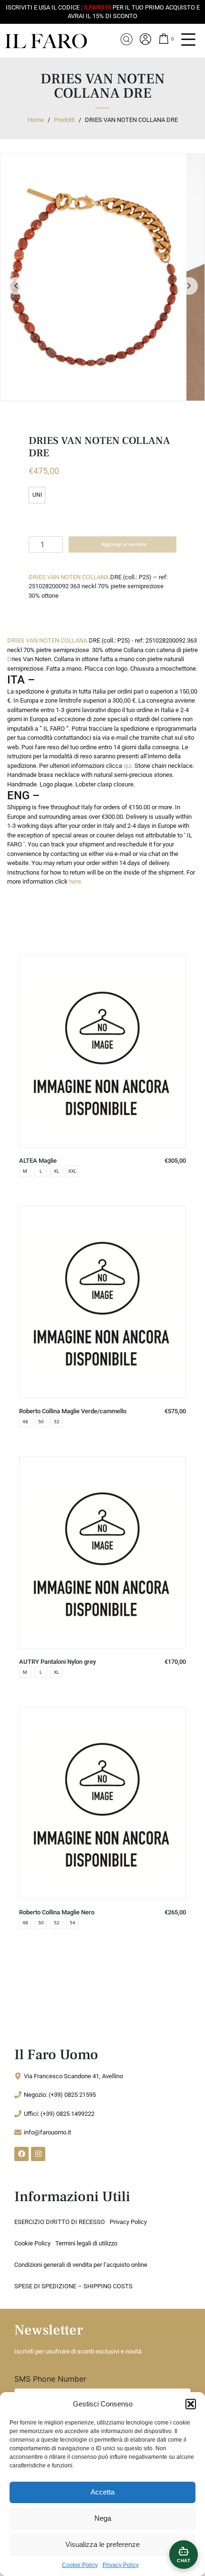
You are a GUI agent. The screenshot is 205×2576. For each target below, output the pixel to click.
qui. (128, 766)
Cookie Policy (80, 2565)
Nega (103, 2518)
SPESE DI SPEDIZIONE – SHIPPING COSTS (73, 2286)
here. (76, 881)
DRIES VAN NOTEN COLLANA (69, 577)
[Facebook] (21, 2154)
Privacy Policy (121, 2565)
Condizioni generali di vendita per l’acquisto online (81, 2265)
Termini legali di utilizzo (86, 2243)
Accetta (102, 2492)
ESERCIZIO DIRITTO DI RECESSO (60, 2222)
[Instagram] (38, 2154)
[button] (191, 2404)
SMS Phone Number (50, 2379)
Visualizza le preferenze (102, 2544)
